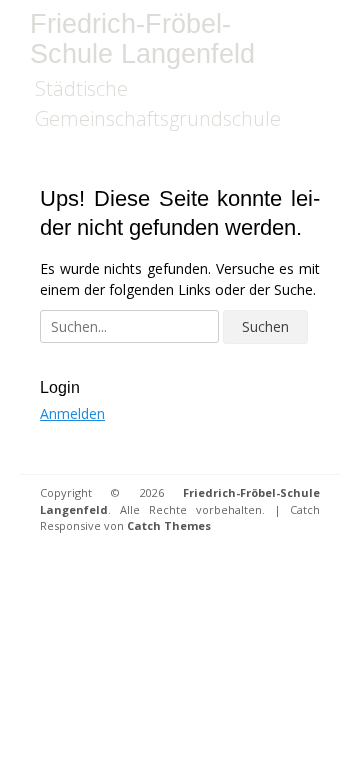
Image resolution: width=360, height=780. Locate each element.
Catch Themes (169, 525)
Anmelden (72, 413)
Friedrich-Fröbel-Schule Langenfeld (142, 39)
